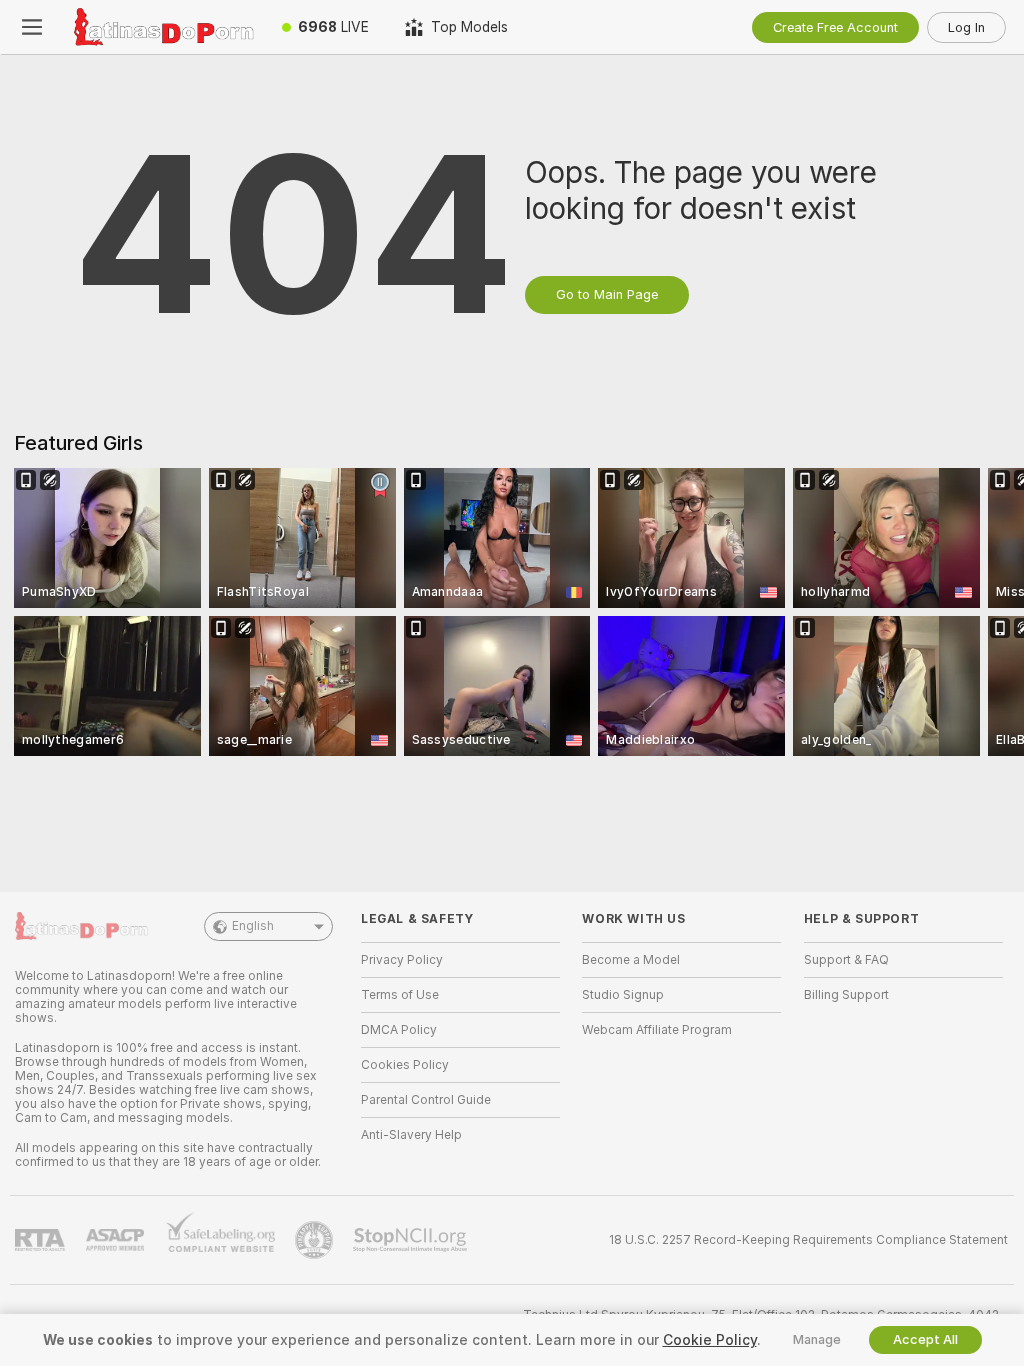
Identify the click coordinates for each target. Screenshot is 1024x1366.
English (253, 926)
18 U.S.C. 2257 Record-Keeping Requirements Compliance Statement (808, 1240)
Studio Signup (623, 995)
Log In (966, 27)
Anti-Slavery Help (411, 1135)
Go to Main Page (607, 294)
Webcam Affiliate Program (657, 1030)
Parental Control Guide (426, 1100)
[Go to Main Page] (164, 27)
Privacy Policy (402, 960)
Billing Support (846, 995)
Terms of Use (400, 995)
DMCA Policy (399, 1030)
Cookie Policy (710, 1340)
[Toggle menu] (32, 27)
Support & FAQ (846, 960)
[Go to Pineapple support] (316, 1240)
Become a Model (631, 960)
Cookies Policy (405, 1065)
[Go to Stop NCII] (412, 1240)
